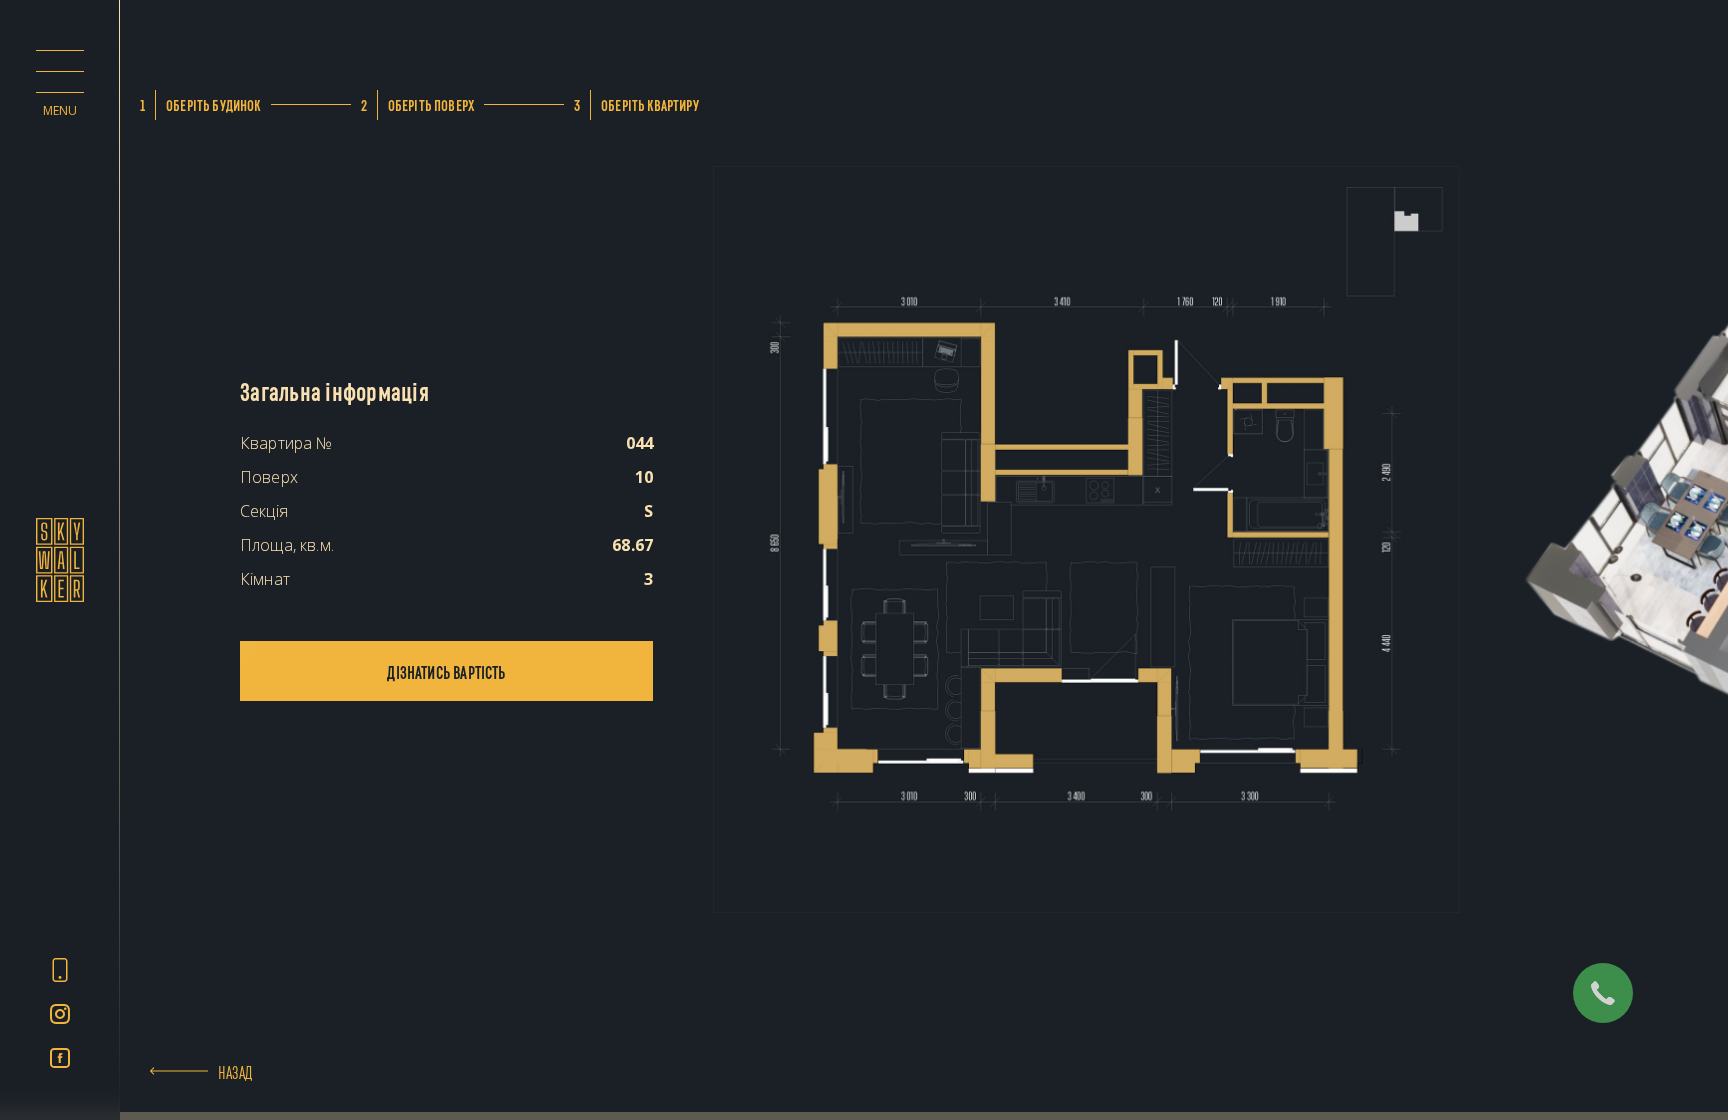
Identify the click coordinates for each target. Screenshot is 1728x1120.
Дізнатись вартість (446, 671)
